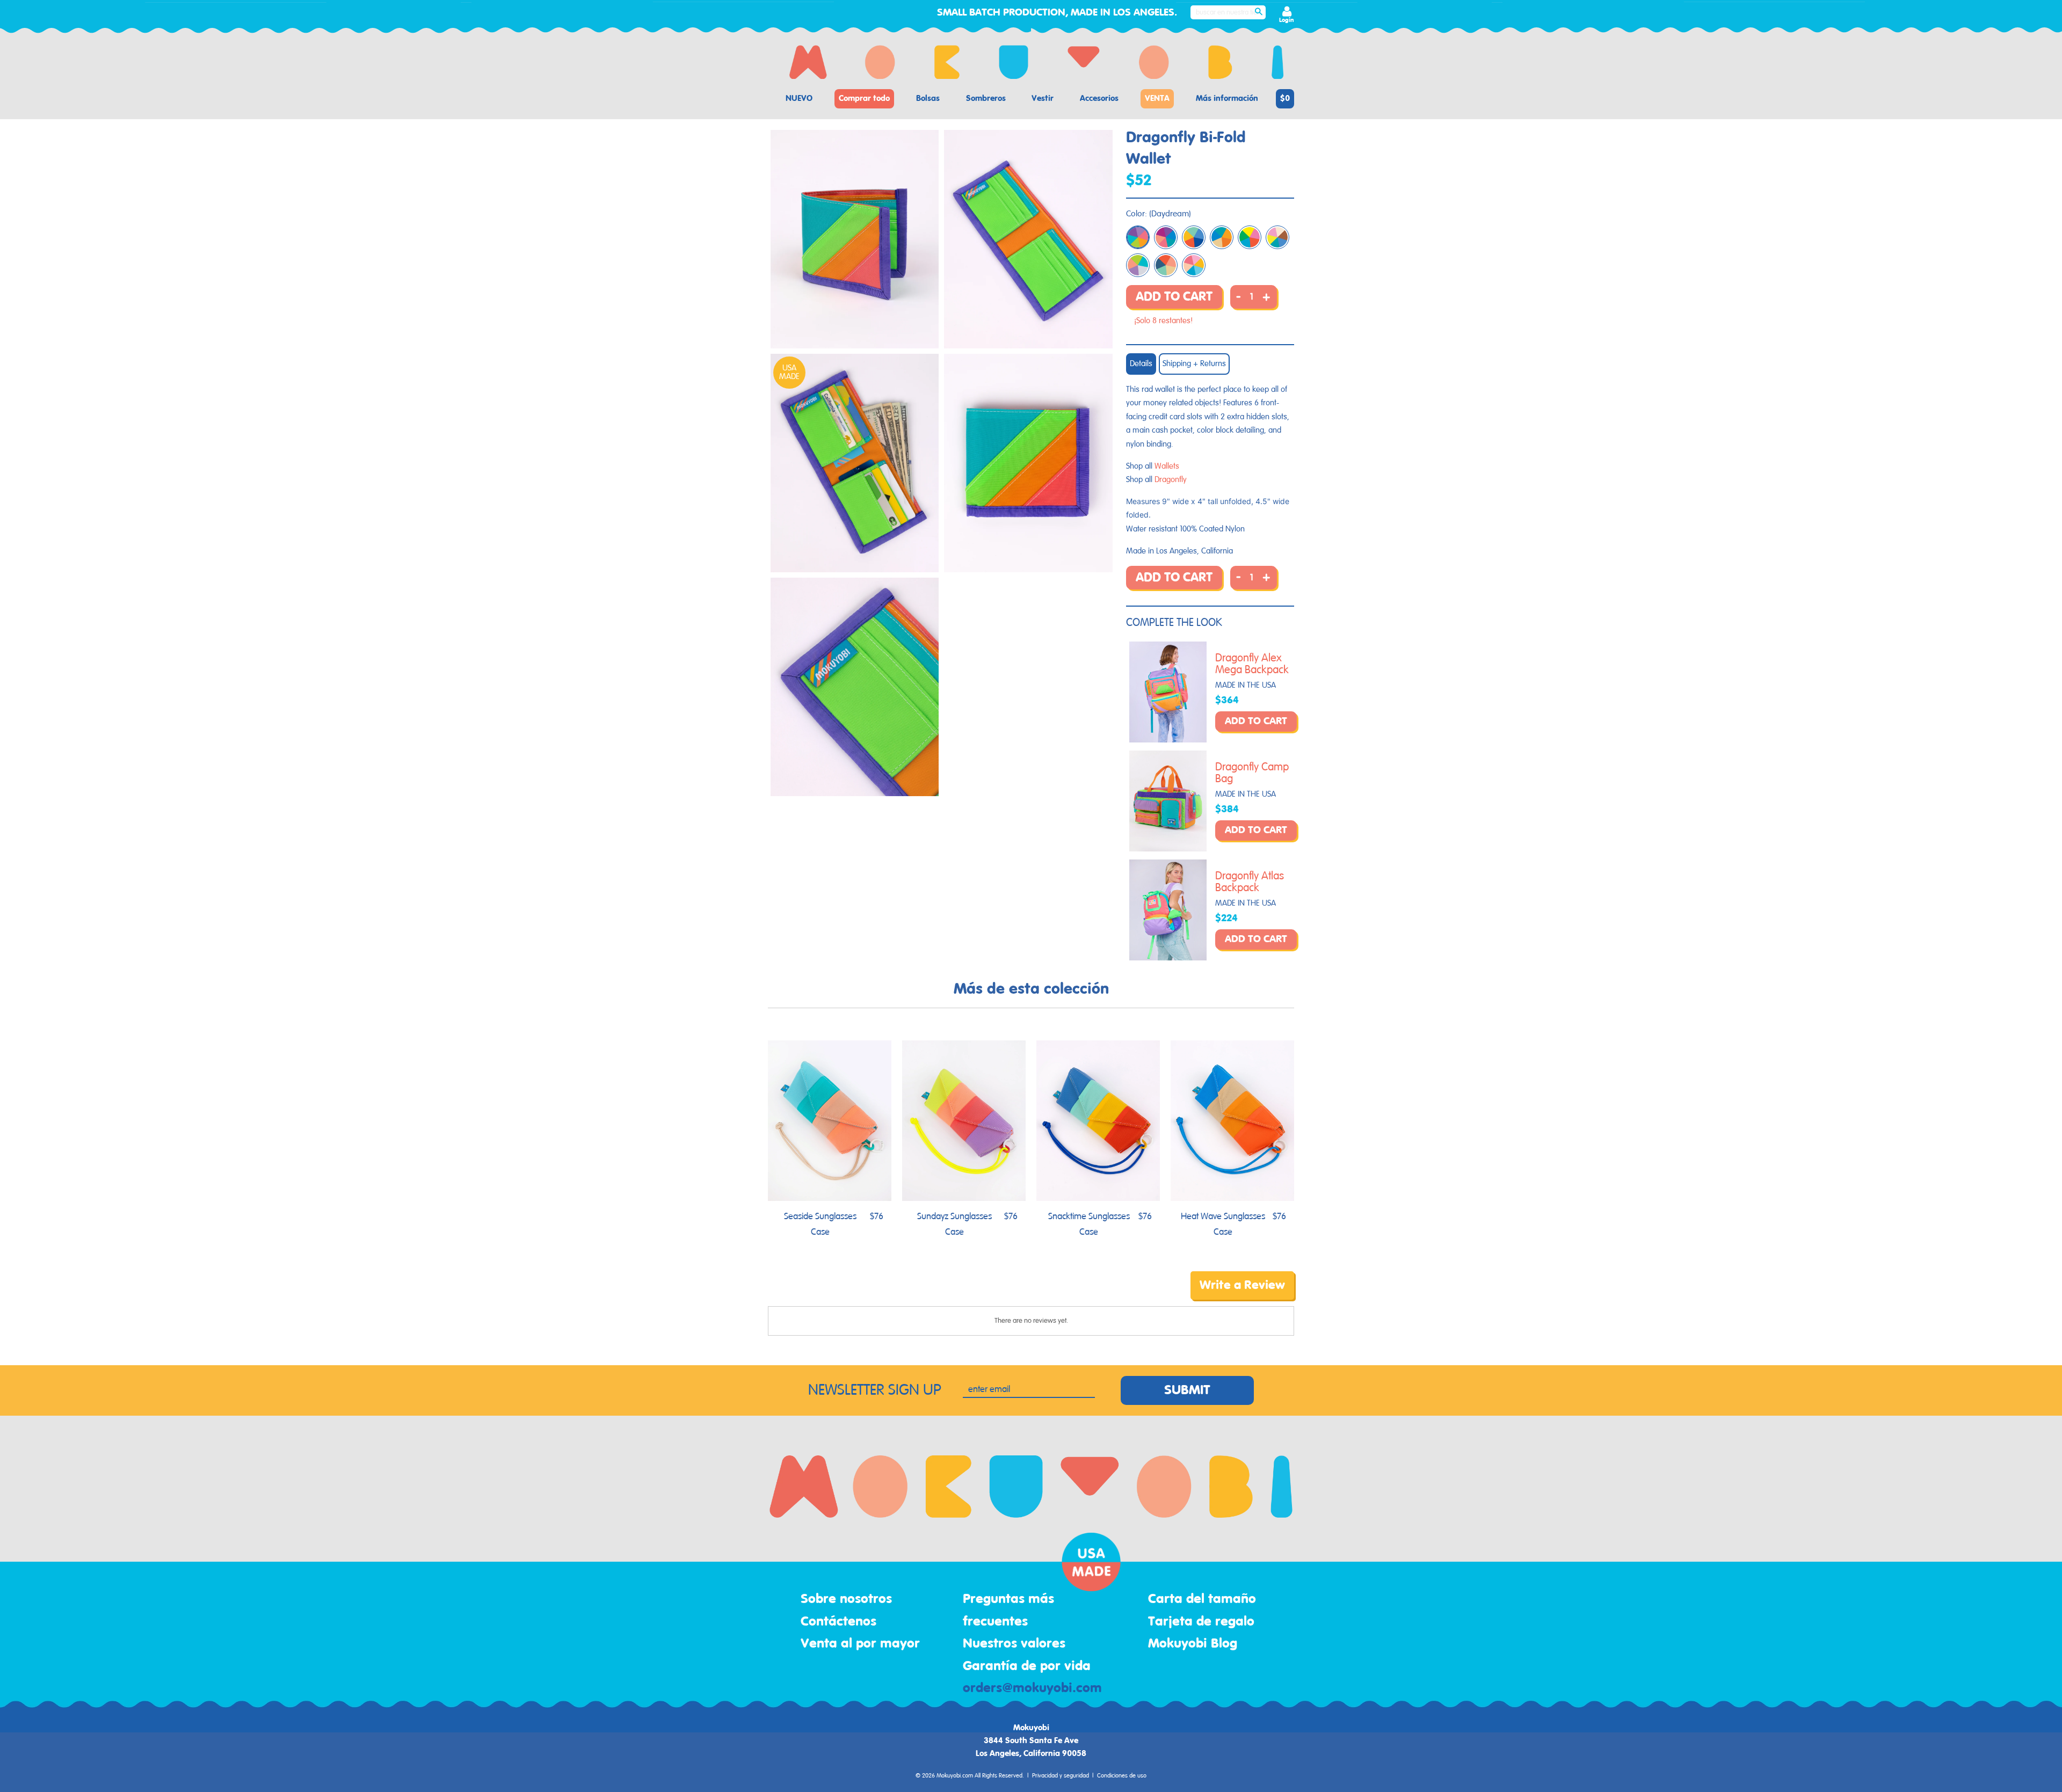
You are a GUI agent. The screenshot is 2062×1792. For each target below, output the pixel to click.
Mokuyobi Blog (1193, 1644)
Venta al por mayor (860, 1644)
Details (1141, 364)
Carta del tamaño (1202, 1599)
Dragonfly (1171, 480)
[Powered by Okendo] (816, 1293)
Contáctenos (838, 1622)
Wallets (1167, 466)
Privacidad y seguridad (1061, 1776)
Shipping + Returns (1194, 364)
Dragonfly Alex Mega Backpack (1252, 664)
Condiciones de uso (1122, 1776)
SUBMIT (1187, 1390)
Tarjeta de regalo (1201, 1622)
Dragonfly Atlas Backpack (1250, 882)
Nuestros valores (1014, 1644)
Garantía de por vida (1027, 1666)
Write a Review (1242, 1285)
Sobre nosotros (846, 1599)
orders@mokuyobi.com (1032, 1688)
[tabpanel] (855, 239)
